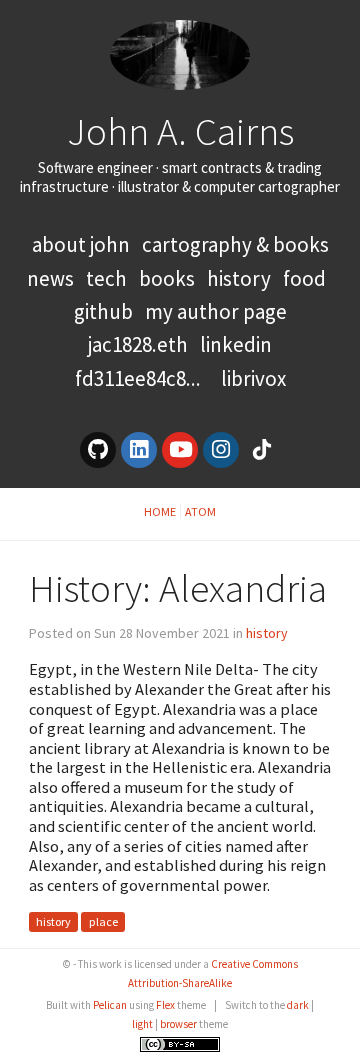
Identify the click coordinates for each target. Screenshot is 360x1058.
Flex (165, 1005)
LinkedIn (236, 344)
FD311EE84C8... (138, 378)
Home (160, 511)
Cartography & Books (235, 244)
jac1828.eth (138, 344)
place (103, 922)
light (142, 1024)
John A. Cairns (180, 131)
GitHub (103, 311)
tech (106, 278)
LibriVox (253, 378)
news (50, 278)
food (304, 278)
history (239, 278)
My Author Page (216, 311)
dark (298, 1005)
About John (83, 244)
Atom (200, 511)
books (167, 278)
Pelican (110, 1005)
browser (178, 1024)
